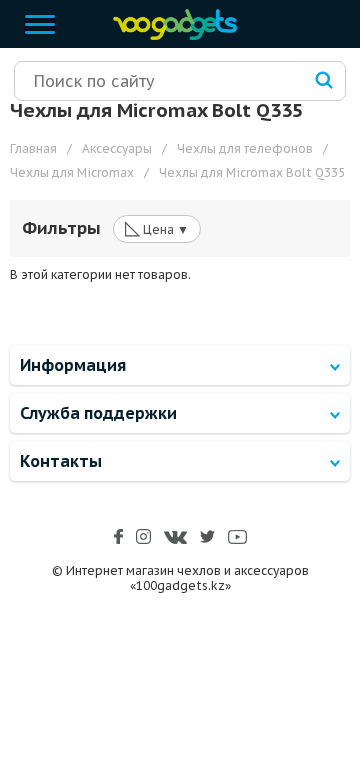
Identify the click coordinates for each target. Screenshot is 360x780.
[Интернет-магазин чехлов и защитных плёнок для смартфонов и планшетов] (170, 35)
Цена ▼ (157, 228)
